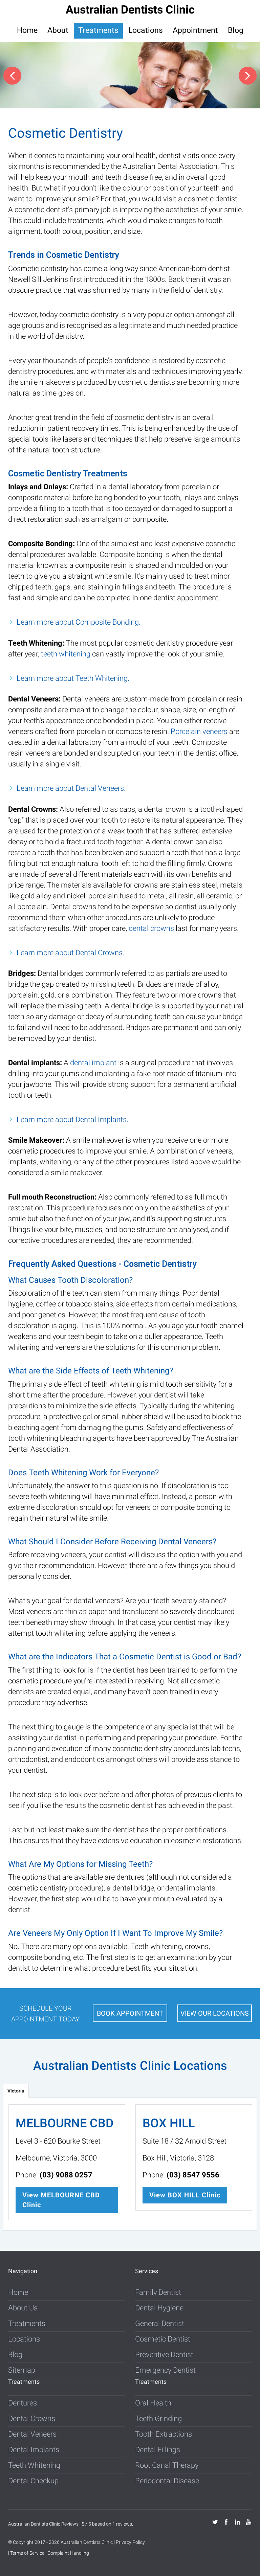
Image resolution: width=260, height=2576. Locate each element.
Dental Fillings (158, 2450)
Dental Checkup (33, 2481)
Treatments (98, 30)
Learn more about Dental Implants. (72, 1119)
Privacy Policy (130, 2542)
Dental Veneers (32, 2434)
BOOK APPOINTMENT (130, 2013)
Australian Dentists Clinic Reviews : (45, 2524)
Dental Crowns (32, 2418)
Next (248, 76)
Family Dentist (158, 2292)
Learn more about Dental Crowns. (70, 953)
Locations (146, 30)
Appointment (195, 30)
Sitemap (22, 2370)
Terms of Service (27, 2553)
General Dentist (160, 2323)
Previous (12, 76)
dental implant (93, 1063)
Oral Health (153, 2403)
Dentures (23, 2403)
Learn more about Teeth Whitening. (73, 678)
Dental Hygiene (159, 2308)
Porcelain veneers (199, 731)
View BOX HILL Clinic (185, 2195)
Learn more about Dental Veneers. (71, 788)
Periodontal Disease (167, 2481)
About (58, 30)
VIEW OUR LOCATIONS (215, 2013)
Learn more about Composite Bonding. (79, 622)
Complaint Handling (68, 2553)
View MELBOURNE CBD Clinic (61, 2200)
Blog (236, 30)
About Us (23, 2308)
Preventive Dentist (164, 2355)
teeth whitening (66, 654)
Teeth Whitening (34, 2465)
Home (27, 30)
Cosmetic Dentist (163, 2339)
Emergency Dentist (165, 2370)
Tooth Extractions (164, 2434)
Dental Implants (34, 2450)
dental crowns (151, 928)
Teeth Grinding (158, 2418)
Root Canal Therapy (167, 2465)
